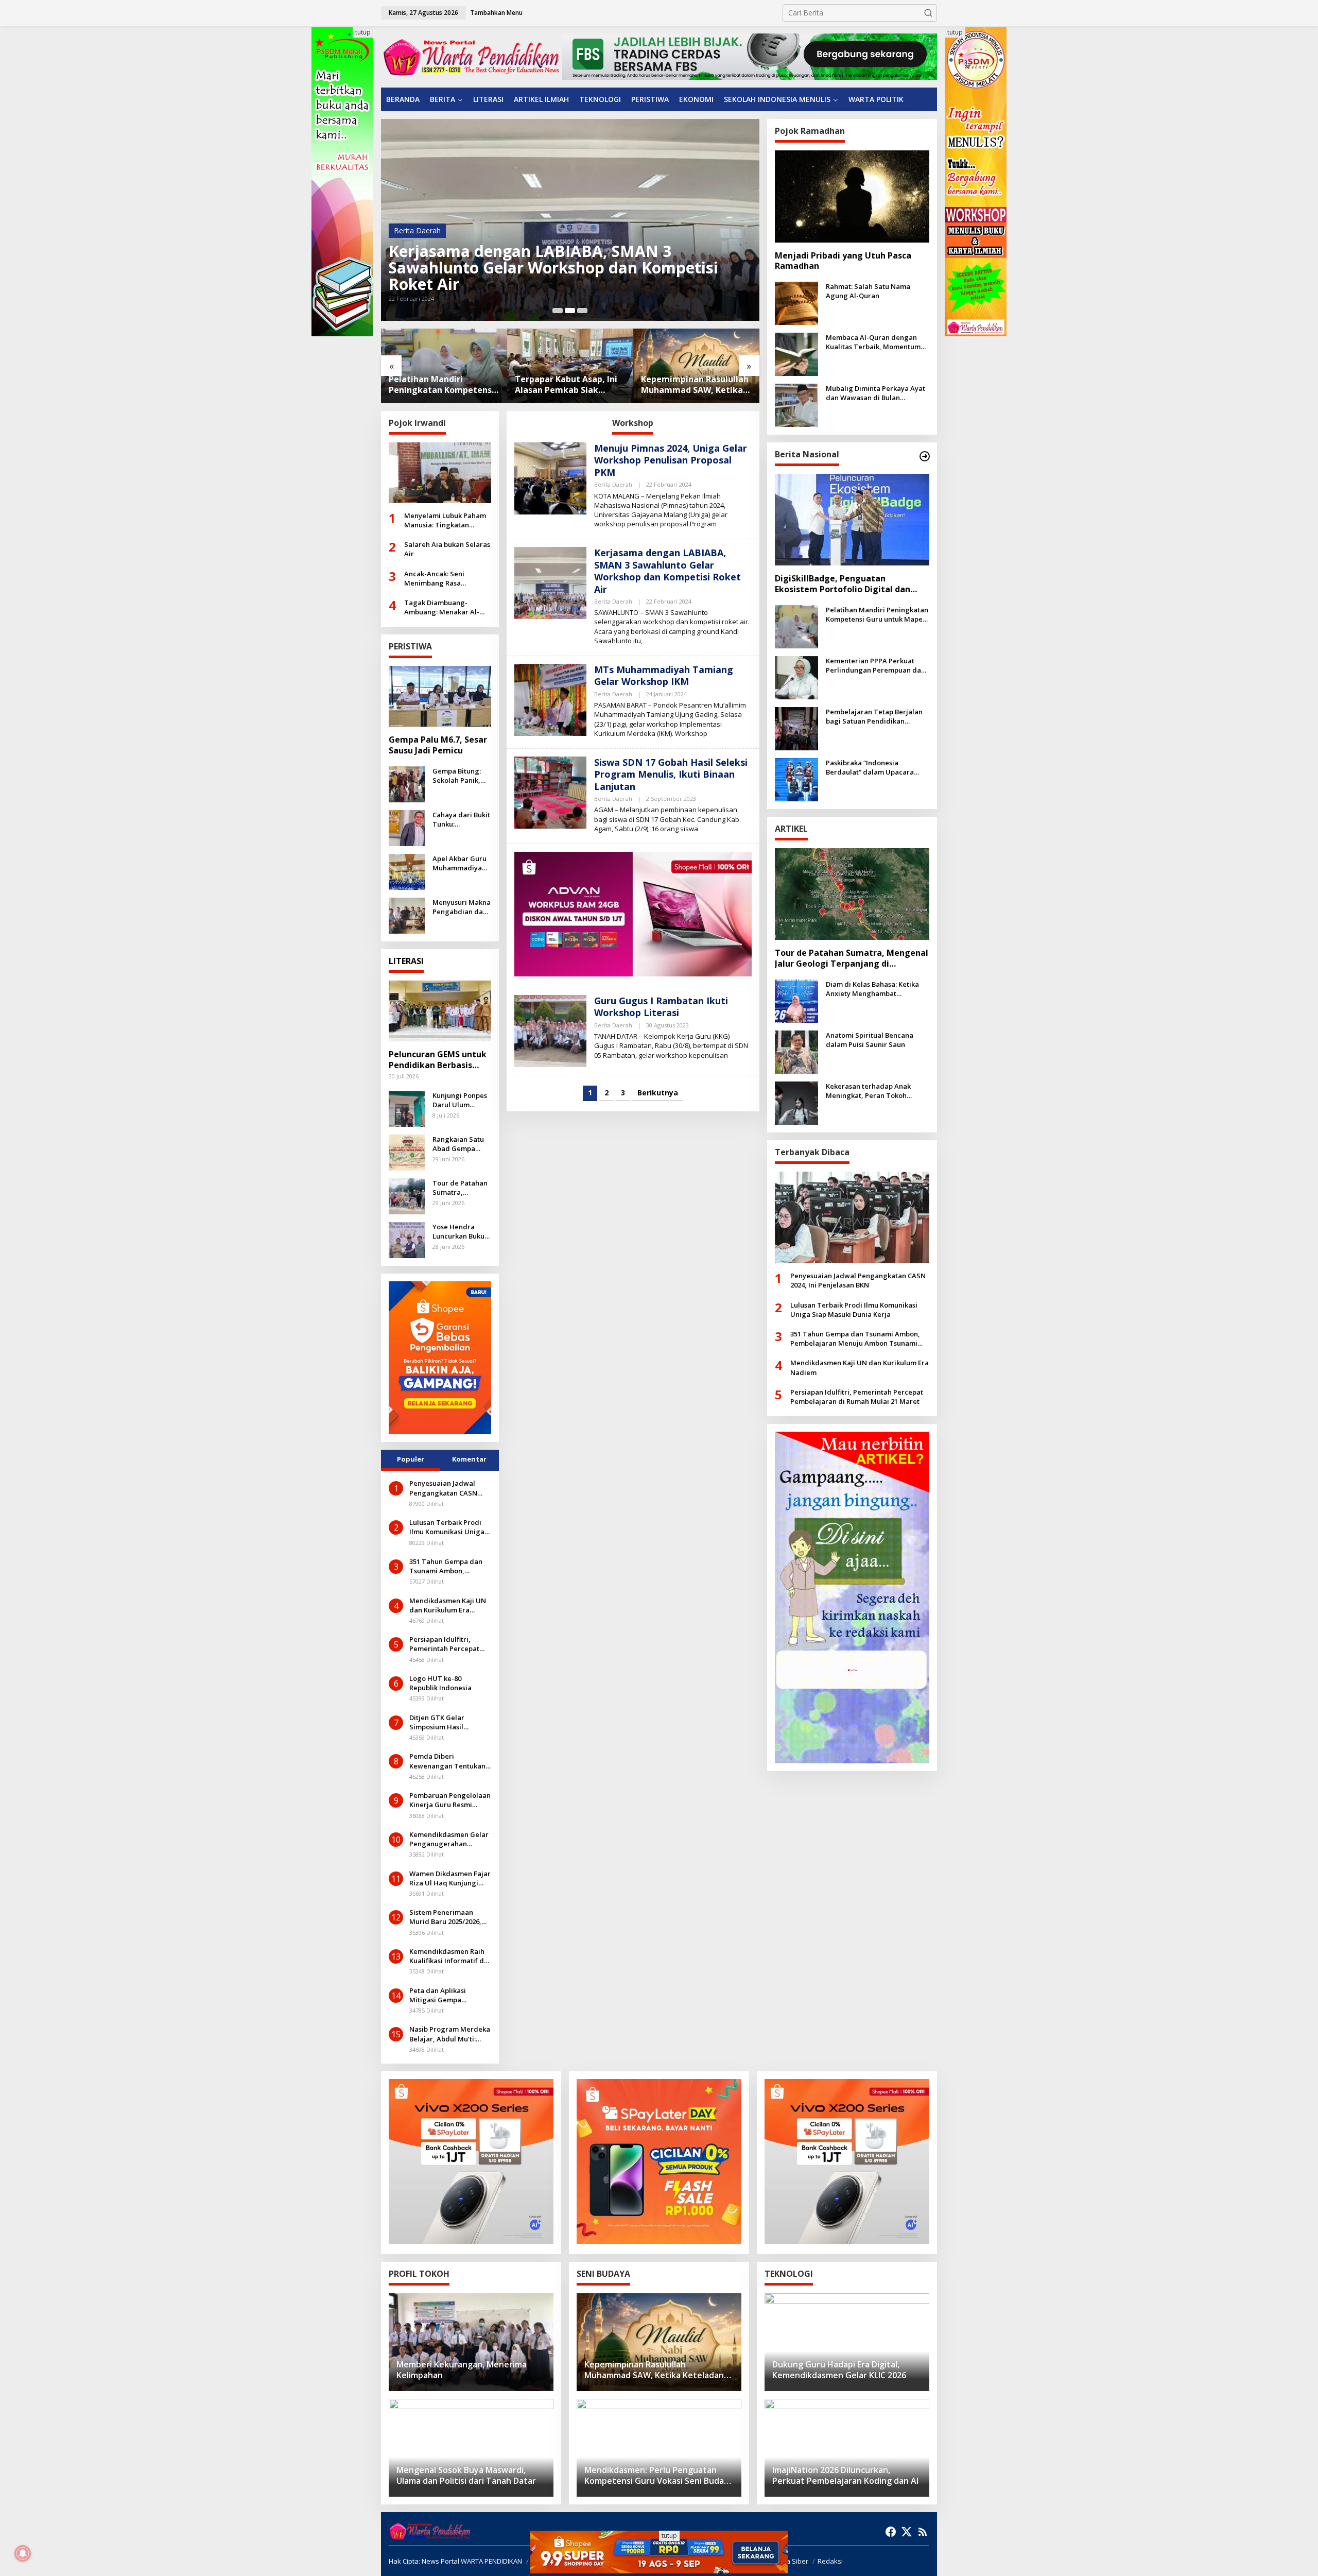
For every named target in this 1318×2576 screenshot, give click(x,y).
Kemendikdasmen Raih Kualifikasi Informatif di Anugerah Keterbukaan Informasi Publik (448, 1956)
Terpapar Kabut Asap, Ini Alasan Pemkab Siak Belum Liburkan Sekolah (440, 385)
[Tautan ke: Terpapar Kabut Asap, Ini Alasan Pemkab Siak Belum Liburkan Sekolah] (444, 366)
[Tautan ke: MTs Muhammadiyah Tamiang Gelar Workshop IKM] (570, 220)
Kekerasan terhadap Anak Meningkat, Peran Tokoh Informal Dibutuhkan (868, 1091)
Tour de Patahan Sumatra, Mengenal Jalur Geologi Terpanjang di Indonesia (852, 958)
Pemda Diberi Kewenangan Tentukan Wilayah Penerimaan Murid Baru (447, 1761)
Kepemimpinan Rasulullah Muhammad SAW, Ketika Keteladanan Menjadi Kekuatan (569, 385)
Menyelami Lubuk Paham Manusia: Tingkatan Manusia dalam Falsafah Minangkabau (445, 520)
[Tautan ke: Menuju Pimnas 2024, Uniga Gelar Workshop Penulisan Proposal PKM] (550, 478)
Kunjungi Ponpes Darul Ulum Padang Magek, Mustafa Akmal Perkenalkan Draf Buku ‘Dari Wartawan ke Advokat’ (461, 1100)
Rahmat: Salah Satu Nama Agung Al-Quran (868, 291)
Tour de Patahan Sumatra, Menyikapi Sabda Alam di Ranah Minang (461, 1188)
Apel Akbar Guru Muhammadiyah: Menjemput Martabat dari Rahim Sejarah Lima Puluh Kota (460, 863)
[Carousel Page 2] (570, 311)
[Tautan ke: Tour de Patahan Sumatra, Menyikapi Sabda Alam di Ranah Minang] (407, 1195)
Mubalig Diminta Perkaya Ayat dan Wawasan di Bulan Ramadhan (875, 393)
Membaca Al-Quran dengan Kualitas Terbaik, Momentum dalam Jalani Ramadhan (873, 342)
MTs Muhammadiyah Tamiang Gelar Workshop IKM (567, 276)
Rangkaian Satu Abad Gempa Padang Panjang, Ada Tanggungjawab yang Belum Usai (461, 1144)
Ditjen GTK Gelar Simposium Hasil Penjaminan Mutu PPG (446, 1722)
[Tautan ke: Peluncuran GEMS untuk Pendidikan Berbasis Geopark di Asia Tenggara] (440, 1011)
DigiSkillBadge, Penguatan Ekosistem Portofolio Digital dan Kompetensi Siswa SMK (843, 584)
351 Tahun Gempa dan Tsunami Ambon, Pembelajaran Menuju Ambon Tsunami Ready (447, 1566)
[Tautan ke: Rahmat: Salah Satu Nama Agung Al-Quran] (796, 303)
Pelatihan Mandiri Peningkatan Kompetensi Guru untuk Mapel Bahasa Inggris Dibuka (877, 614)
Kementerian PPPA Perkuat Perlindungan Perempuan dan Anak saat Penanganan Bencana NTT (696, 385)
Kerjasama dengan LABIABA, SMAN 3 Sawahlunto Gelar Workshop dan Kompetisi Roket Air (667, 571)
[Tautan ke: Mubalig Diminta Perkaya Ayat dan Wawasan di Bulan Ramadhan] (796, 405)
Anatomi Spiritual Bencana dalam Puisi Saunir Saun (870, 1040)
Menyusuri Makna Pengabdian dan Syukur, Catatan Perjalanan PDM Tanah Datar (462, 907)
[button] (928, 13)
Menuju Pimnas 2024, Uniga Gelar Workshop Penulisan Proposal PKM (671, 460)
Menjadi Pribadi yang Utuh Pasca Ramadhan (843, 261)
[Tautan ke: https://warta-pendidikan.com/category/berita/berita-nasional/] (925, 456)
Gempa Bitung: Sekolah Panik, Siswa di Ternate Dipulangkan (460, 776)
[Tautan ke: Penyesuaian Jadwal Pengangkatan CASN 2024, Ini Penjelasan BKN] (852, 1217)
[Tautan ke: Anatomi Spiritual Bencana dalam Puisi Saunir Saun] (796, 1051)
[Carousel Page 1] (558, 311)
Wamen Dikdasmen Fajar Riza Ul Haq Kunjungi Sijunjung (450, 1878)
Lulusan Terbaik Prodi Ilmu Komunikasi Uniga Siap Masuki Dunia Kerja (449, 1527)
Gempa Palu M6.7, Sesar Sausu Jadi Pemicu (438, 745)
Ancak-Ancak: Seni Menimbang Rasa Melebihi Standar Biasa (442, 578)
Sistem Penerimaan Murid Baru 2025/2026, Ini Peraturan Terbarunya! (445, 1917)
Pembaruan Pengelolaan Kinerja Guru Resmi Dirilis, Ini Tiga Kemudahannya (450, 1800)
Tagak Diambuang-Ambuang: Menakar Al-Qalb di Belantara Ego (442, 607)
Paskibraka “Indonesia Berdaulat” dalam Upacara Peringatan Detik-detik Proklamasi (870, 767)
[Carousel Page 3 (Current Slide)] (582, 311)
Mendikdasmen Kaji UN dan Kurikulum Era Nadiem (448, 1605)
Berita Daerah (417, 247)
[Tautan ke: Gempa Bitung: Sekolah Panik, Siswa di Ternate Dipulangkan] (407, 784)
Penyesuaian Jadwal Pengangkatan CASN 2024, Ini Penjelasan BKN (449, 1488)
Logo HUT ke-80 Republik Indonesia (440, 1683)
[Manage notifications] (23, 2553)
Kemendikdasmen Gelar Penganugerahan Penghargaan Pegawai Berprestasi (449, 1839)
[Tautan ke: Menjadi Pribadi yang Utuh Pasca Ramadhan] (852, 196)
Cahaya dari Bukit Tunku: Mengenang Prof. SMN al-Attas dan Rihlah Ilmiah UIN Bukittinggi (461, 819)
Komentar (469, 1459)
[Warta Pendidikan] (471, 56)
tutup (363, 32)
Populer (411, 1459)
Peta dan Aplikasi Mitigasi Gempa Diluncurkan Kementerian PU (438, 1995)
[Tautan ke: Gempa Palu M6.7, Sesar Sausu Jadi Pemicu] (440, 696)
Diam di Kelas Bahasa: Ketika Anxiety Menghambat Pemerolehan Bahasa (872, 989)
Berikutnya (658, 1093)
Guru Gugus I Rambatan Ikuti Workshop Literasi (661, 1007)
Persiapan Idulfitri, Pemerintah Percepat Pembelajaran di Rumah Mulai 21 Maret (449, 1644)
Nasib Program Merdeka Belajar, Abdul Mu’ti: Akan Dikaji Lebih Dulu (450, 2034)
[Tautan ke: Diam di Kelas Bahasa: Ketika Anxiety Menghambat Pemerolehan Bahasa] (796, 1000)
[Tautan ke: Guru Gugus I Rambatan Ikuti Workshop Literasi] (550, 1030)
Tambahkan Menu (496, 13)
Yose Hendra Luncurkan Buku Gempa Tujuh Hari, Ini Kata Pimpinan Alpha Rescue (458, 1231)
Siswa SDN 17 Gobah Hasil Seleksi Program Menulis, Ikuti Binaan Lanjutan (671, 774)
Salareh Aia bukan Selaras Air (447, 549)
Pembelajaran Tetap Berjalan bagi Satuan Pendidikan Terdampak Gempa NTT (874, 716)
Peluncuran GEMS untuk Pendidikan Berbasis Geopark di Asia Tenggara (438, 1060)
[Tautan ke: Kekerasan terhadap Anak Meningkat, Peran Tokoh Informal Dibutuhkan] (796, 1102)
